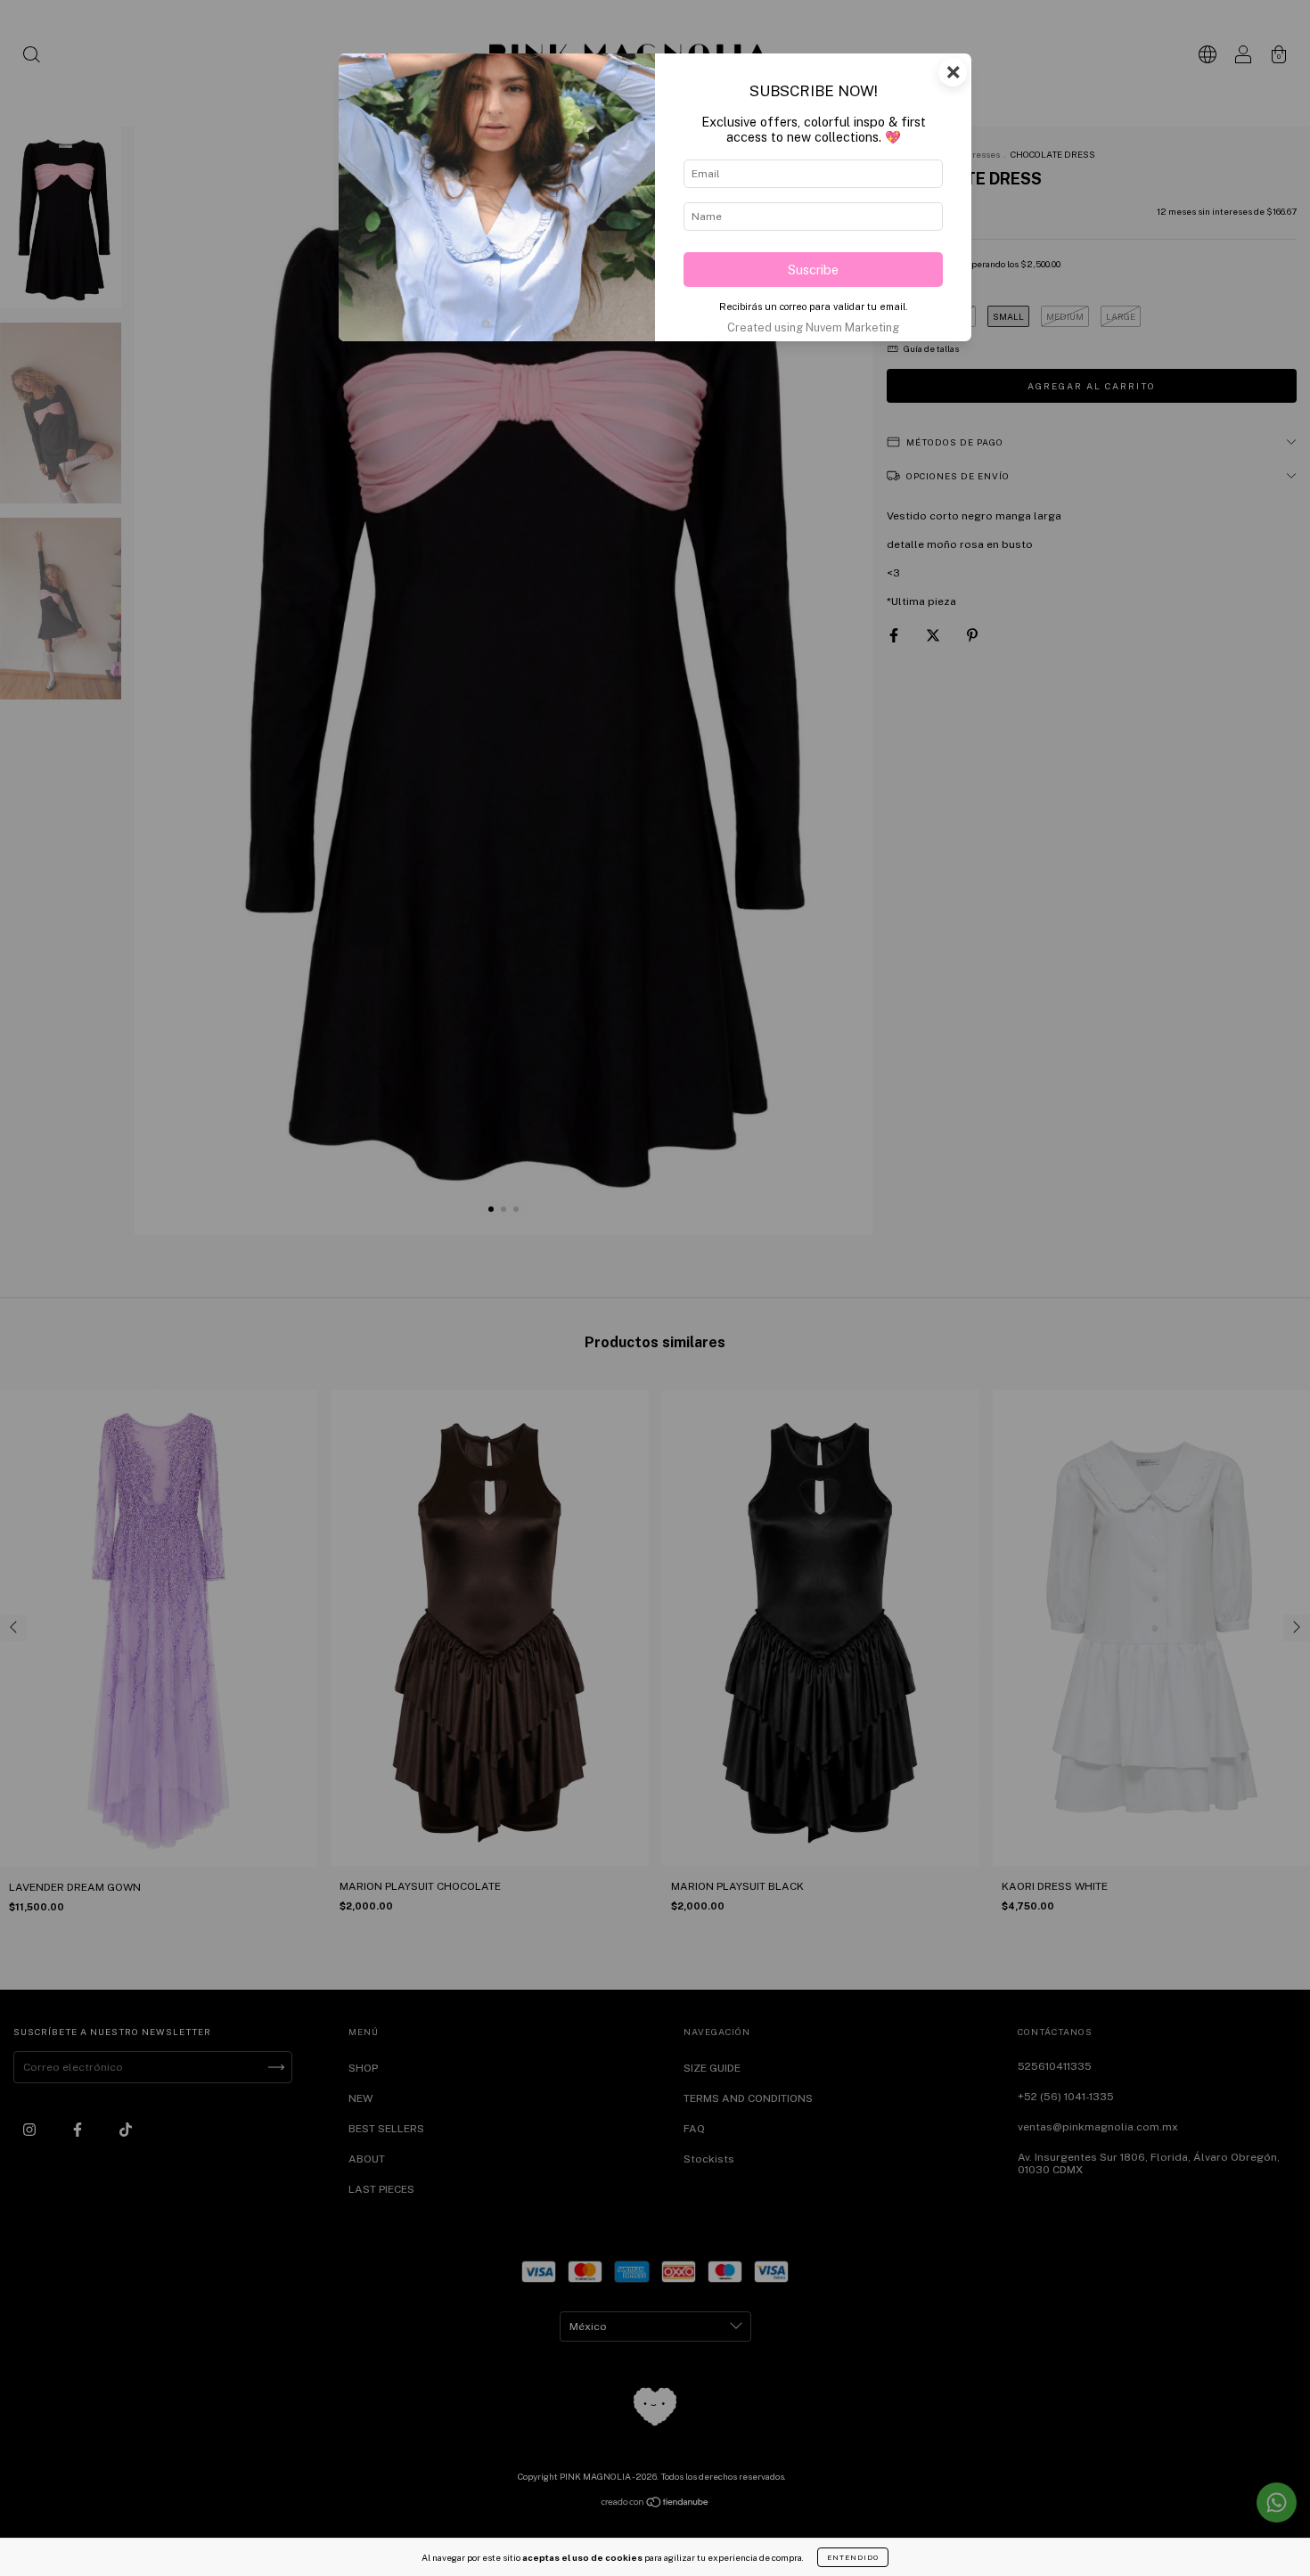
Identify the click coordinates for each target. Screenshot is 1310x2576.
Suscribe (813, 270)
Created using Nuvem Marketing (813, 327)
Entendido (853, 2557)
